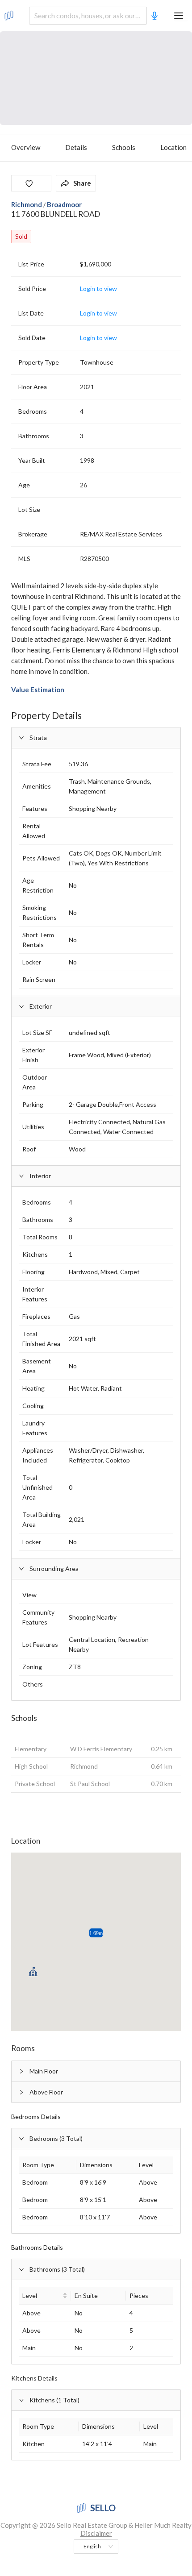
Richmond (27, 204)
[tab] (96, 2071)
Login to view (98, 289)
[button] (96, 738)
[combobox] (88, 16)
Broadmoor (64, 204)
